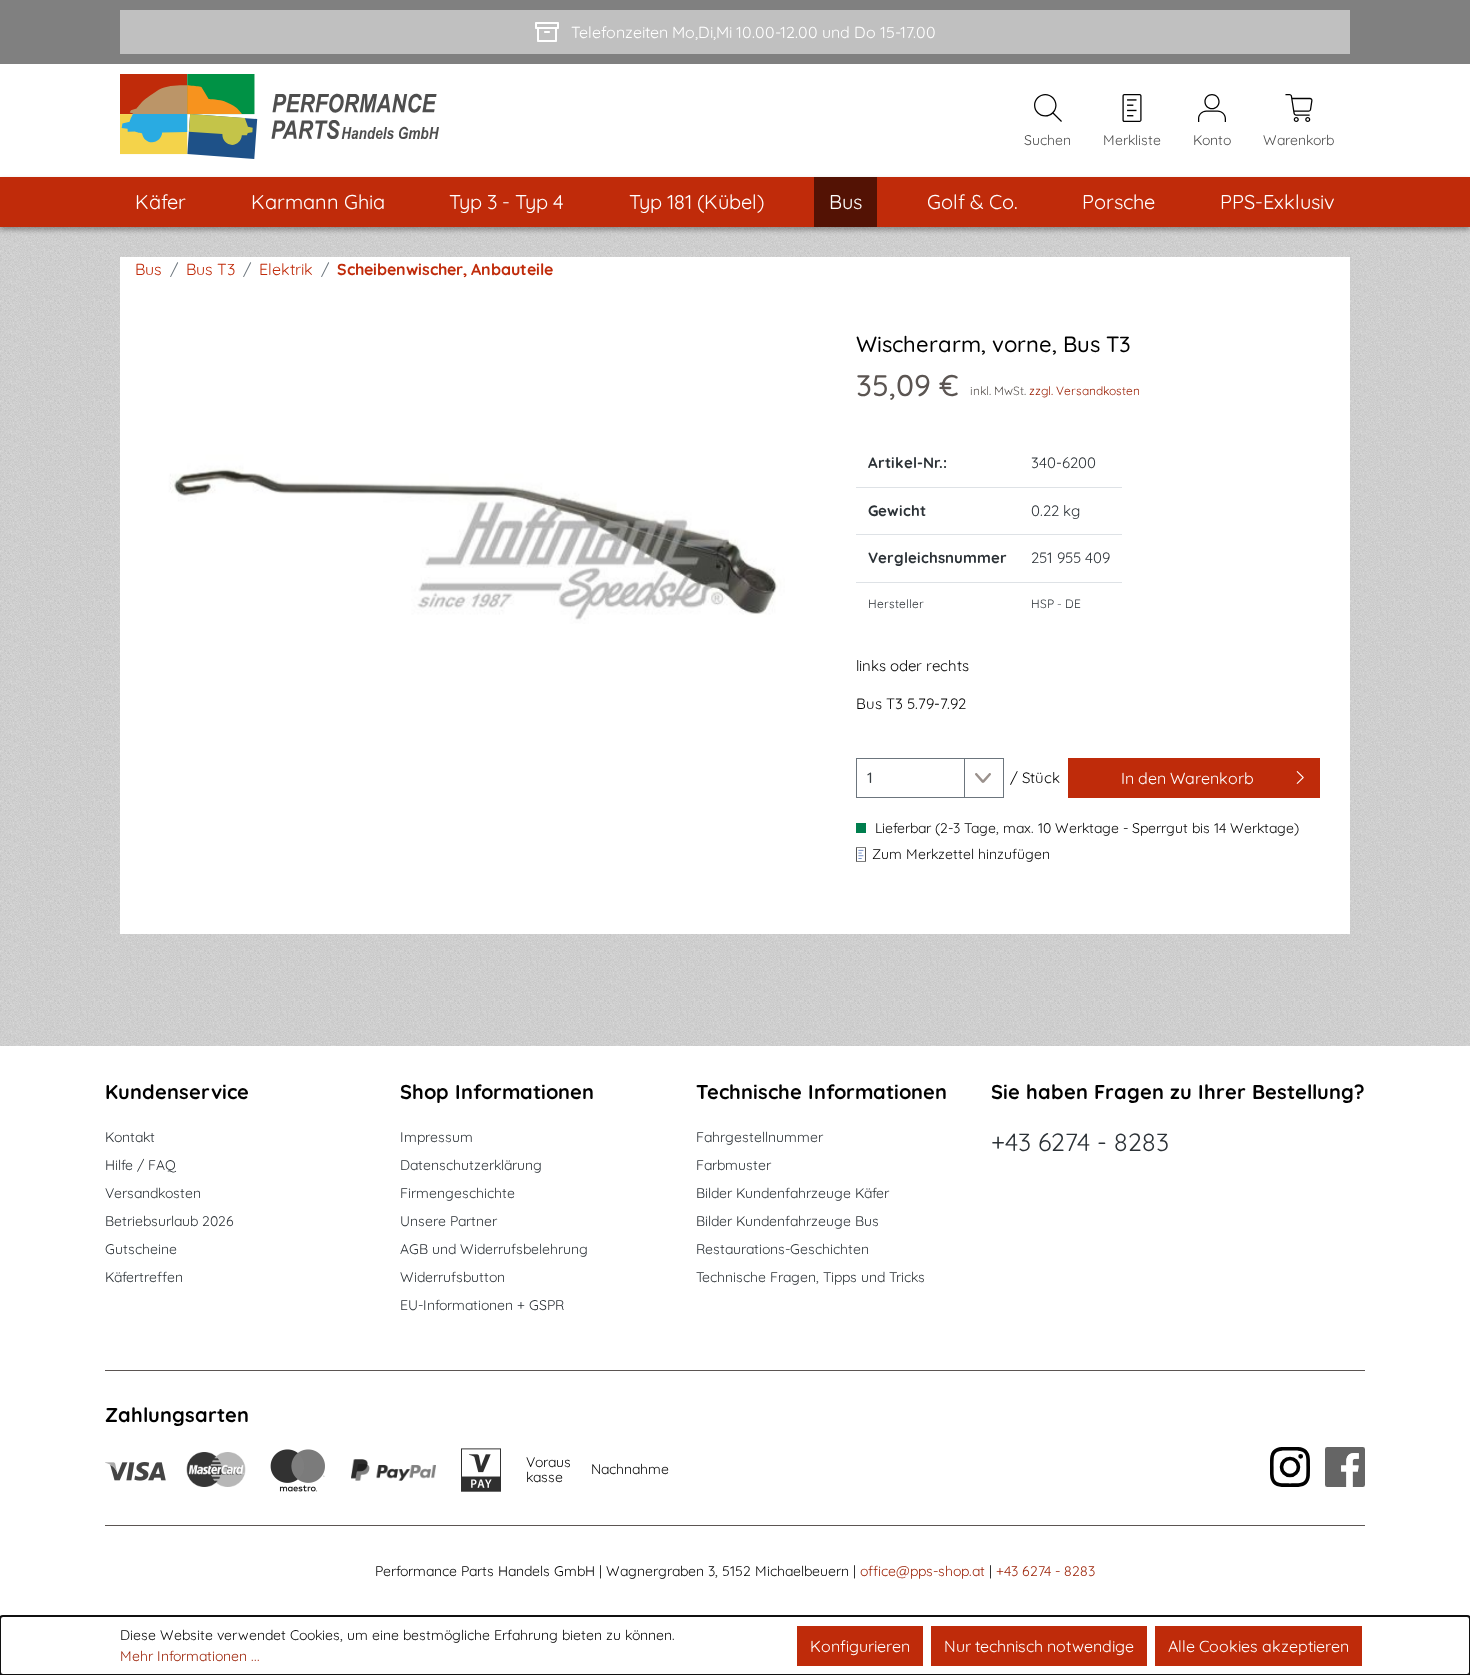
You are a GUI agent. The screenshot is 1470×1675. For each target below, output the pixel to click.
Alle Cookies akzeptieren (1258, 1646)
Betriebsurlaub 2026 (169, 1221)
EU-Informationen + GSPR (482, 1305)
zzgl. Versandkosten (1084, 390)
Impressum (436, 1137)
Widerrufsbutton (452, 1277)
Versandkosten (153, 1193)
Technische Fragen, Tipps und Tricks (810, 1277)
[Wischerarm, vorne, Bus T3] (482, 546)
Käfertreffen (144, 1277)
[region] (483, 546)
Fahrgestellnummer (759, 1137)
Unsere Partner (448, 1221)
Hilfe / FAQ (140, 1165)
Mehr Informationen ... (190, 1656)
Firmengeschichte (457, 1193)
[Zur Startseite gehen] (286, 120)
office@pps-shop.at (922, 1571)
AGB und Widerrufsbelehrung (494, 1249)
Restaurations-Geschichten (782, 1249)
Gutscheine (141, 1249)
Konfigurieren (860, 1646)
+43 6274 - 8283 (1080, 1141)
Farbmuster (733, 1165)
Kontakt (130, 1137)
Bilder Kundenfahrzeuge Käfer (792, 1193)
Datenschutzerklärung (471, 1165)
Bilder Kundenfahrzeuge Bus (787, 1221)
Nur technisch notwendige (1039, 1646)
